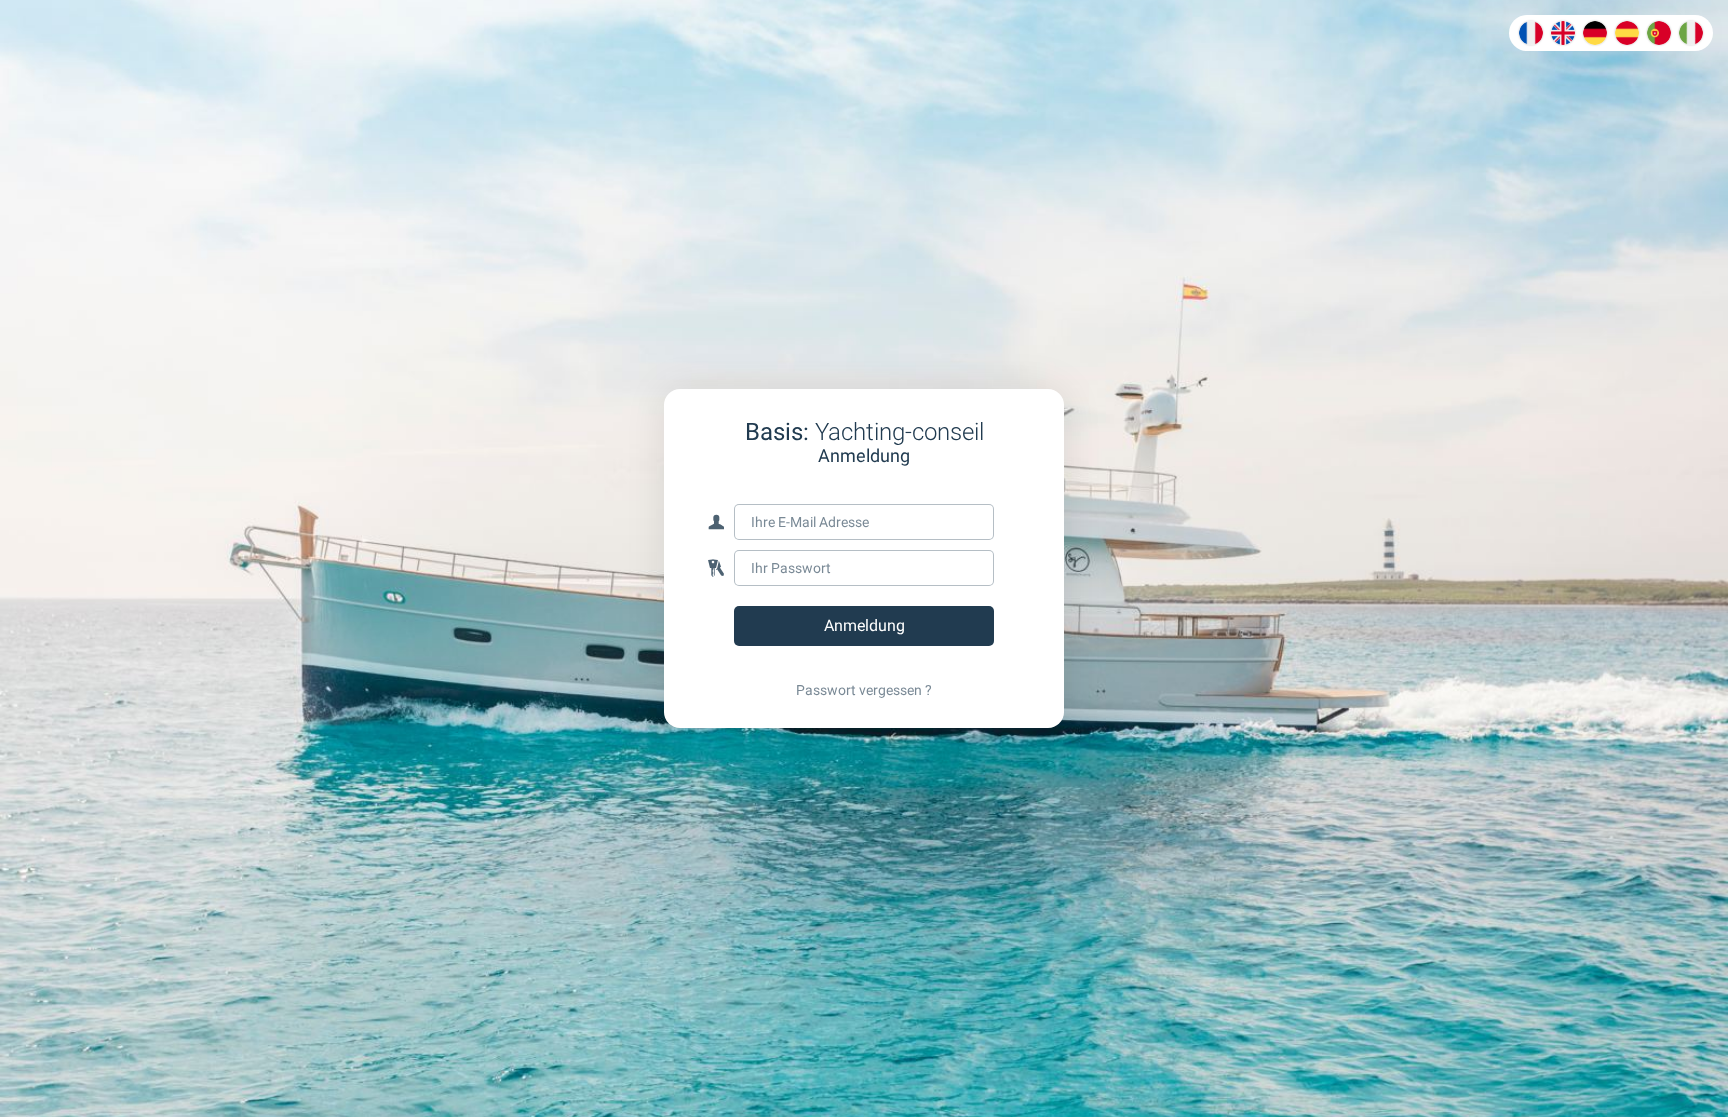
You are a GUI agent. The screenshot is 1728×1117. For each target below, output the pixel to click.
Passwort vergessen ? (864, 690)
